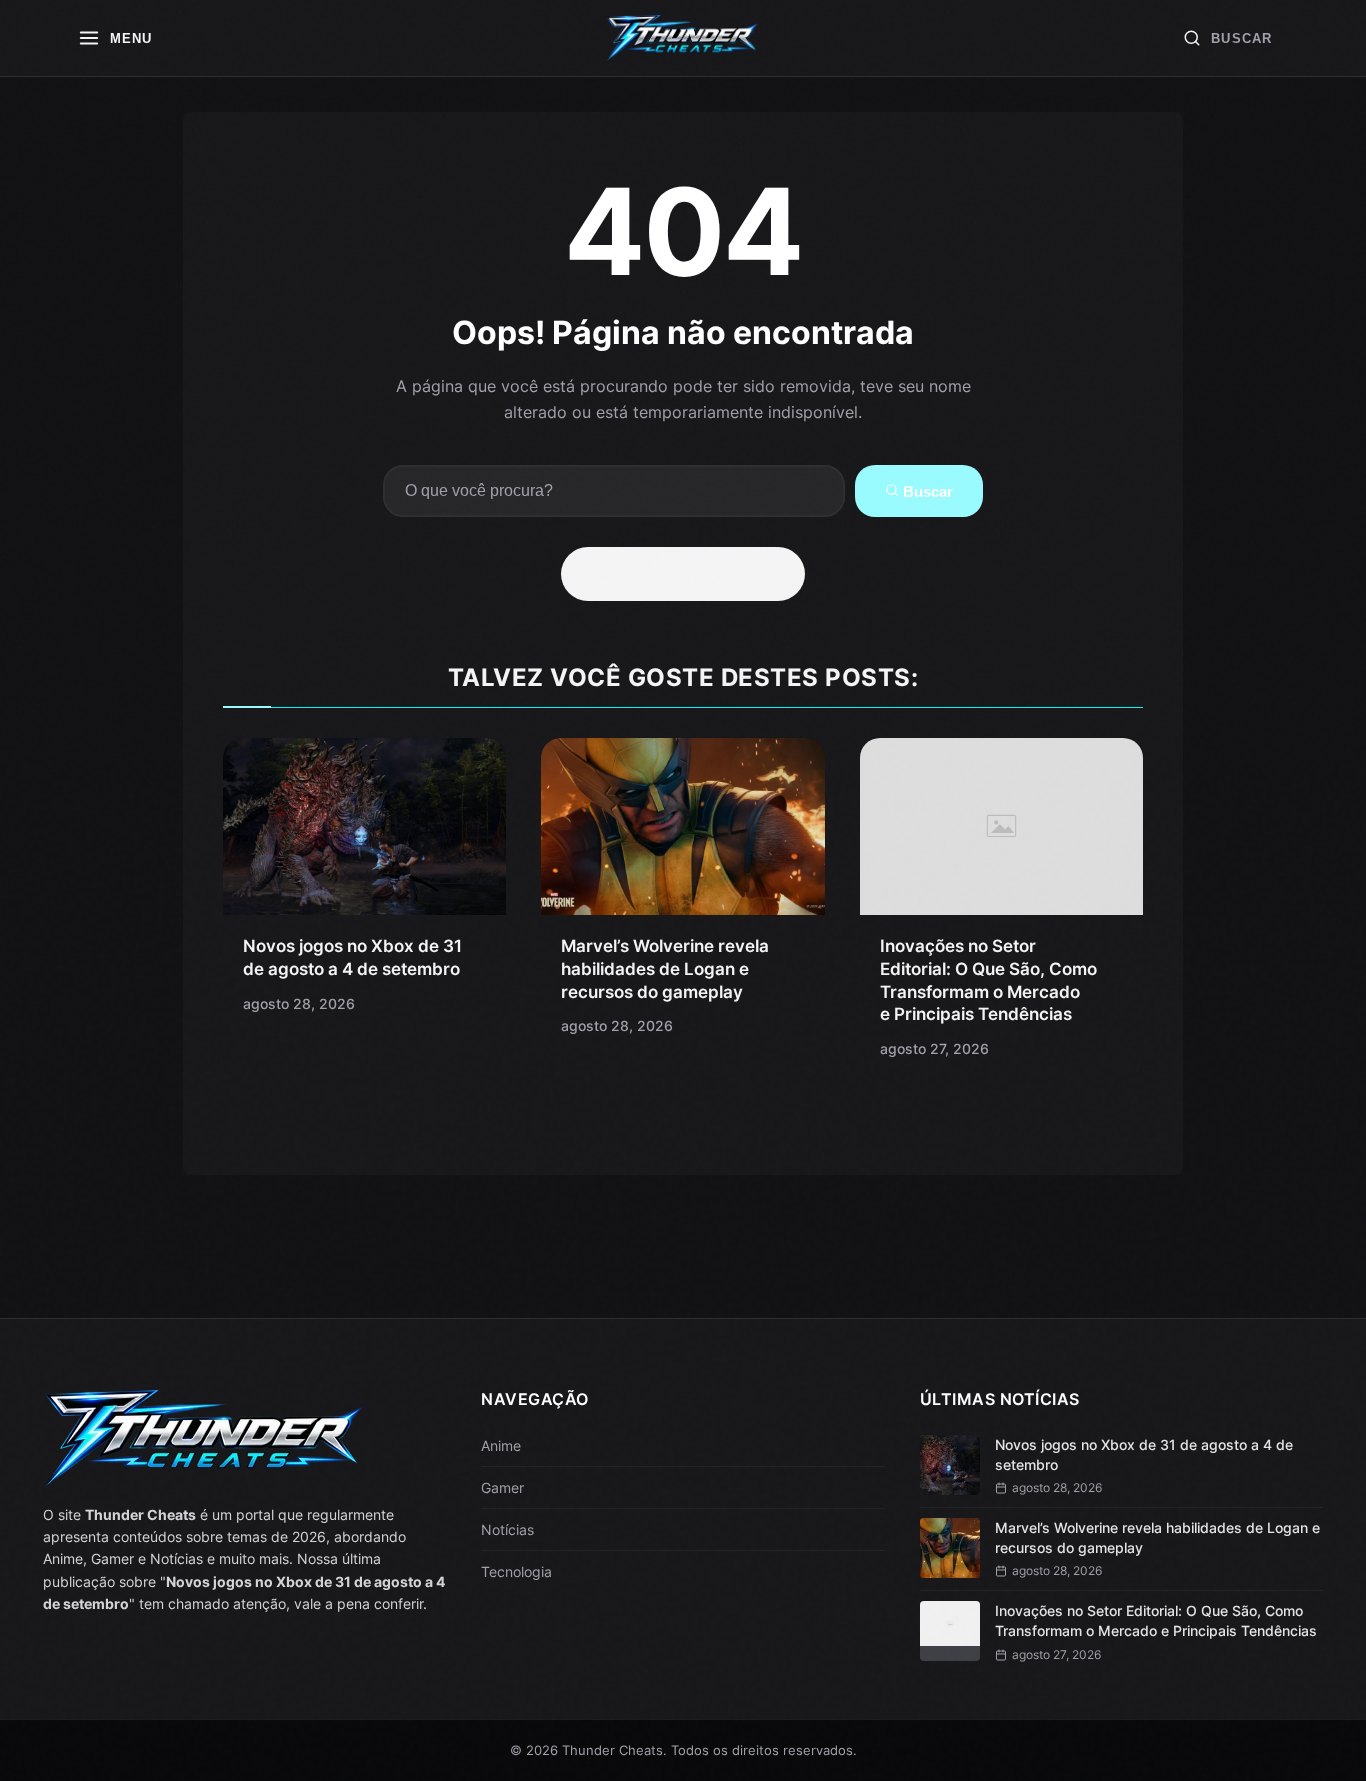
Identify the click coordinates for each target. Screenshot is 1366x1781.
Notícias (507, 1529)
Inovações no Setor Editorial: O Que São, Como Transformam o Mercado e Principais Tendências (1156, 1620)
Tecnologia (516, 1571)
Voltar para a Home (690, 574)
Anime (501, 1445)
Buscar (926, 491)
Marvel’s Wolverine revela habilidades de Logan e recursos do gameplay (665, 969)
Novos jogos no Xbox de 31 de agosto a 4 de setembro (1144, 1454)
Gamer (502, 1487)
